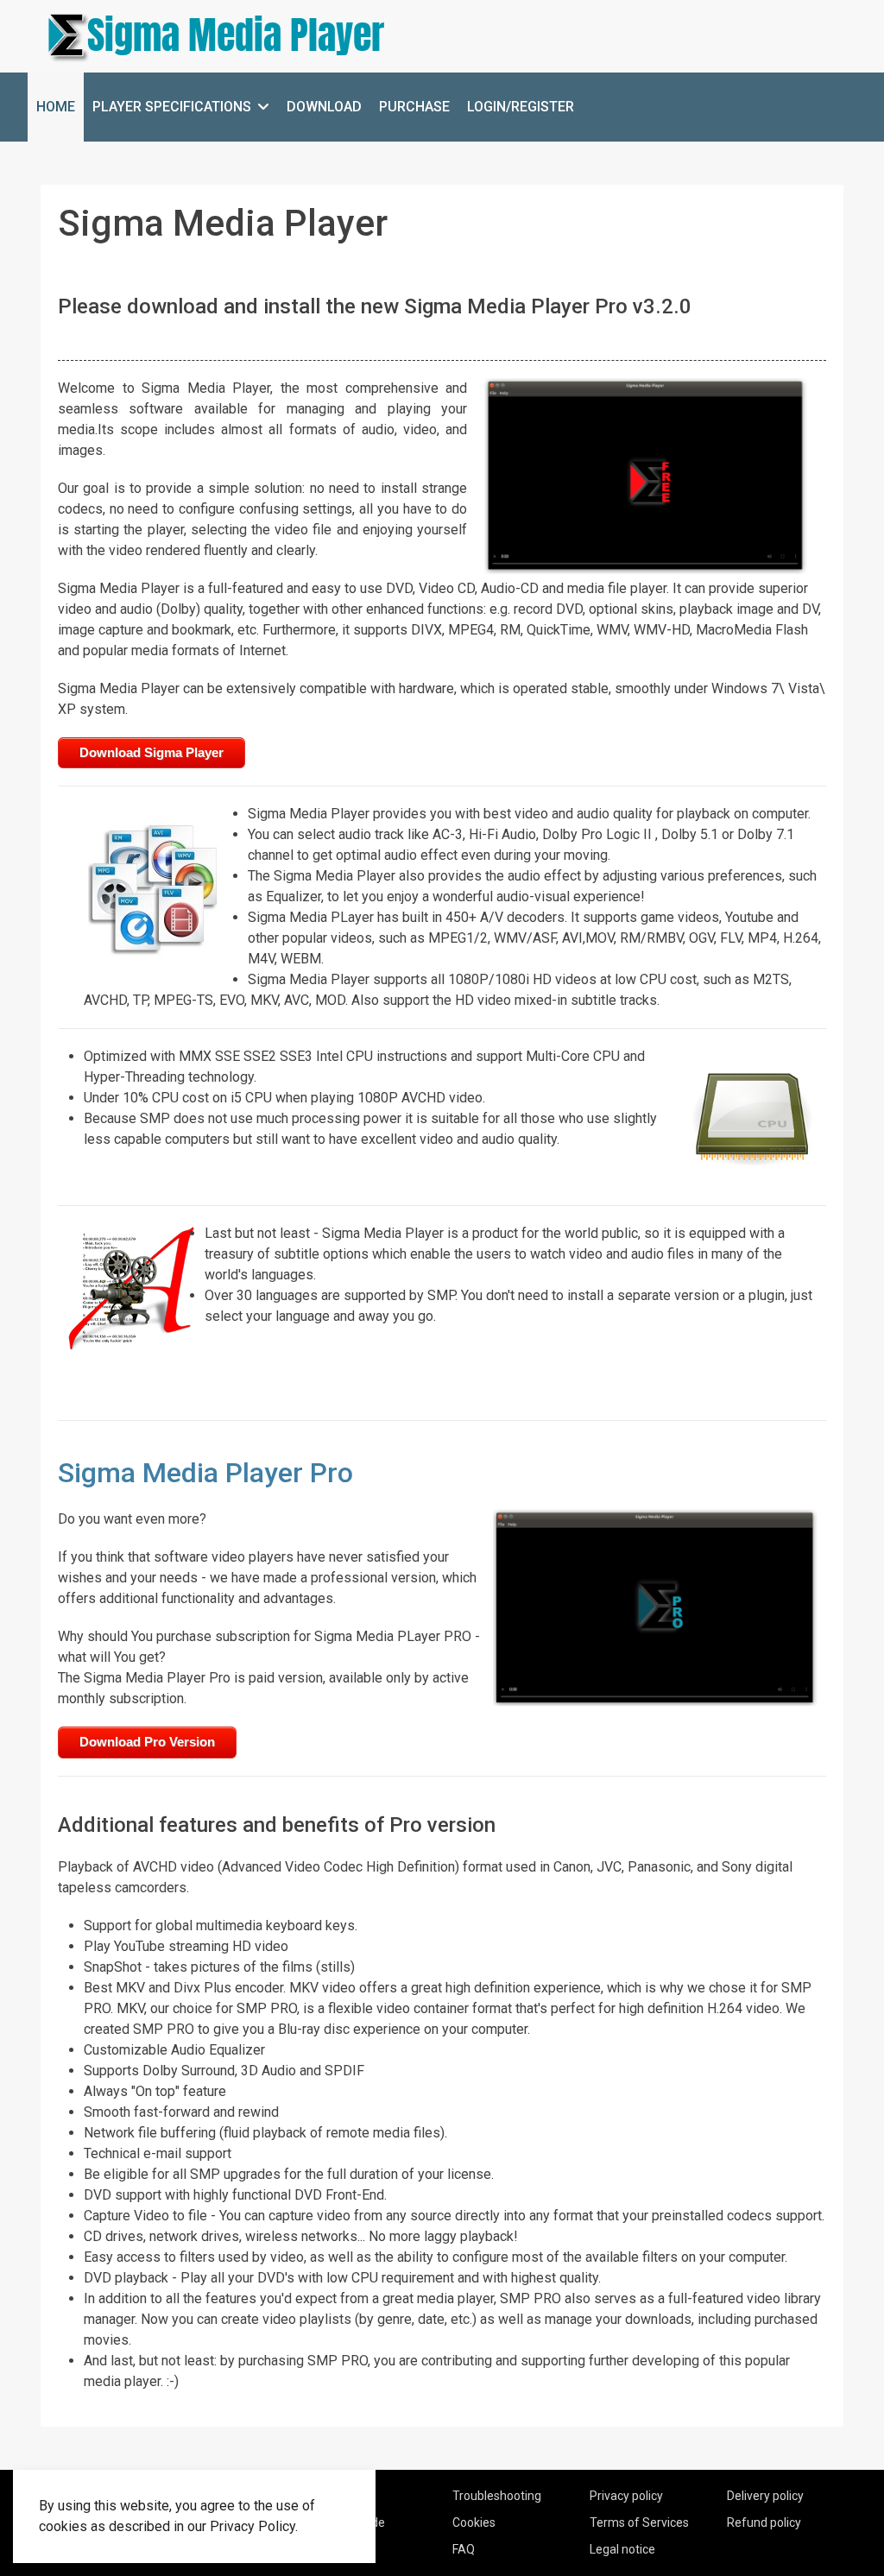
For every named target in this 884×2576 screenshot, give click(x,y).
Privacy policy (626, 2496)
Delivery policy (765, 2496)
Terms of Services (639, 2522)
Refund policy (764, 2522)
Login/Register (521, 107)
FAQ (464, 2549)
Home (56, 107)
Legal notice (622, 2549)
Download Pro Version (147, 1742)
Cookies (474, 2522)
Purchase (414, 107)
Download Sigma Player (152, 752)
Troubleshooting (497, 2496)
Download (324, 107)
